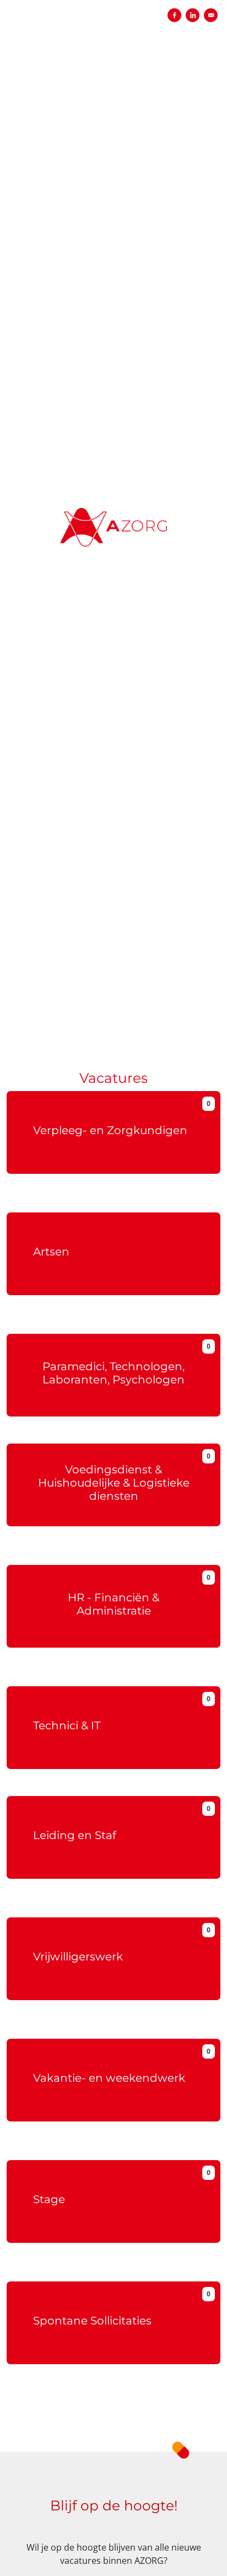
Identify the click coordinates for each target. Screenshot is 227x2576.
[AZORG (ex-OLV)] (113, 516)
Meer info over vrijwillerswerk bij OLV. (113, 2029)
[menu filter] (113, 1)
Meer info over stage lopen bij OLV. (114, 2272)
